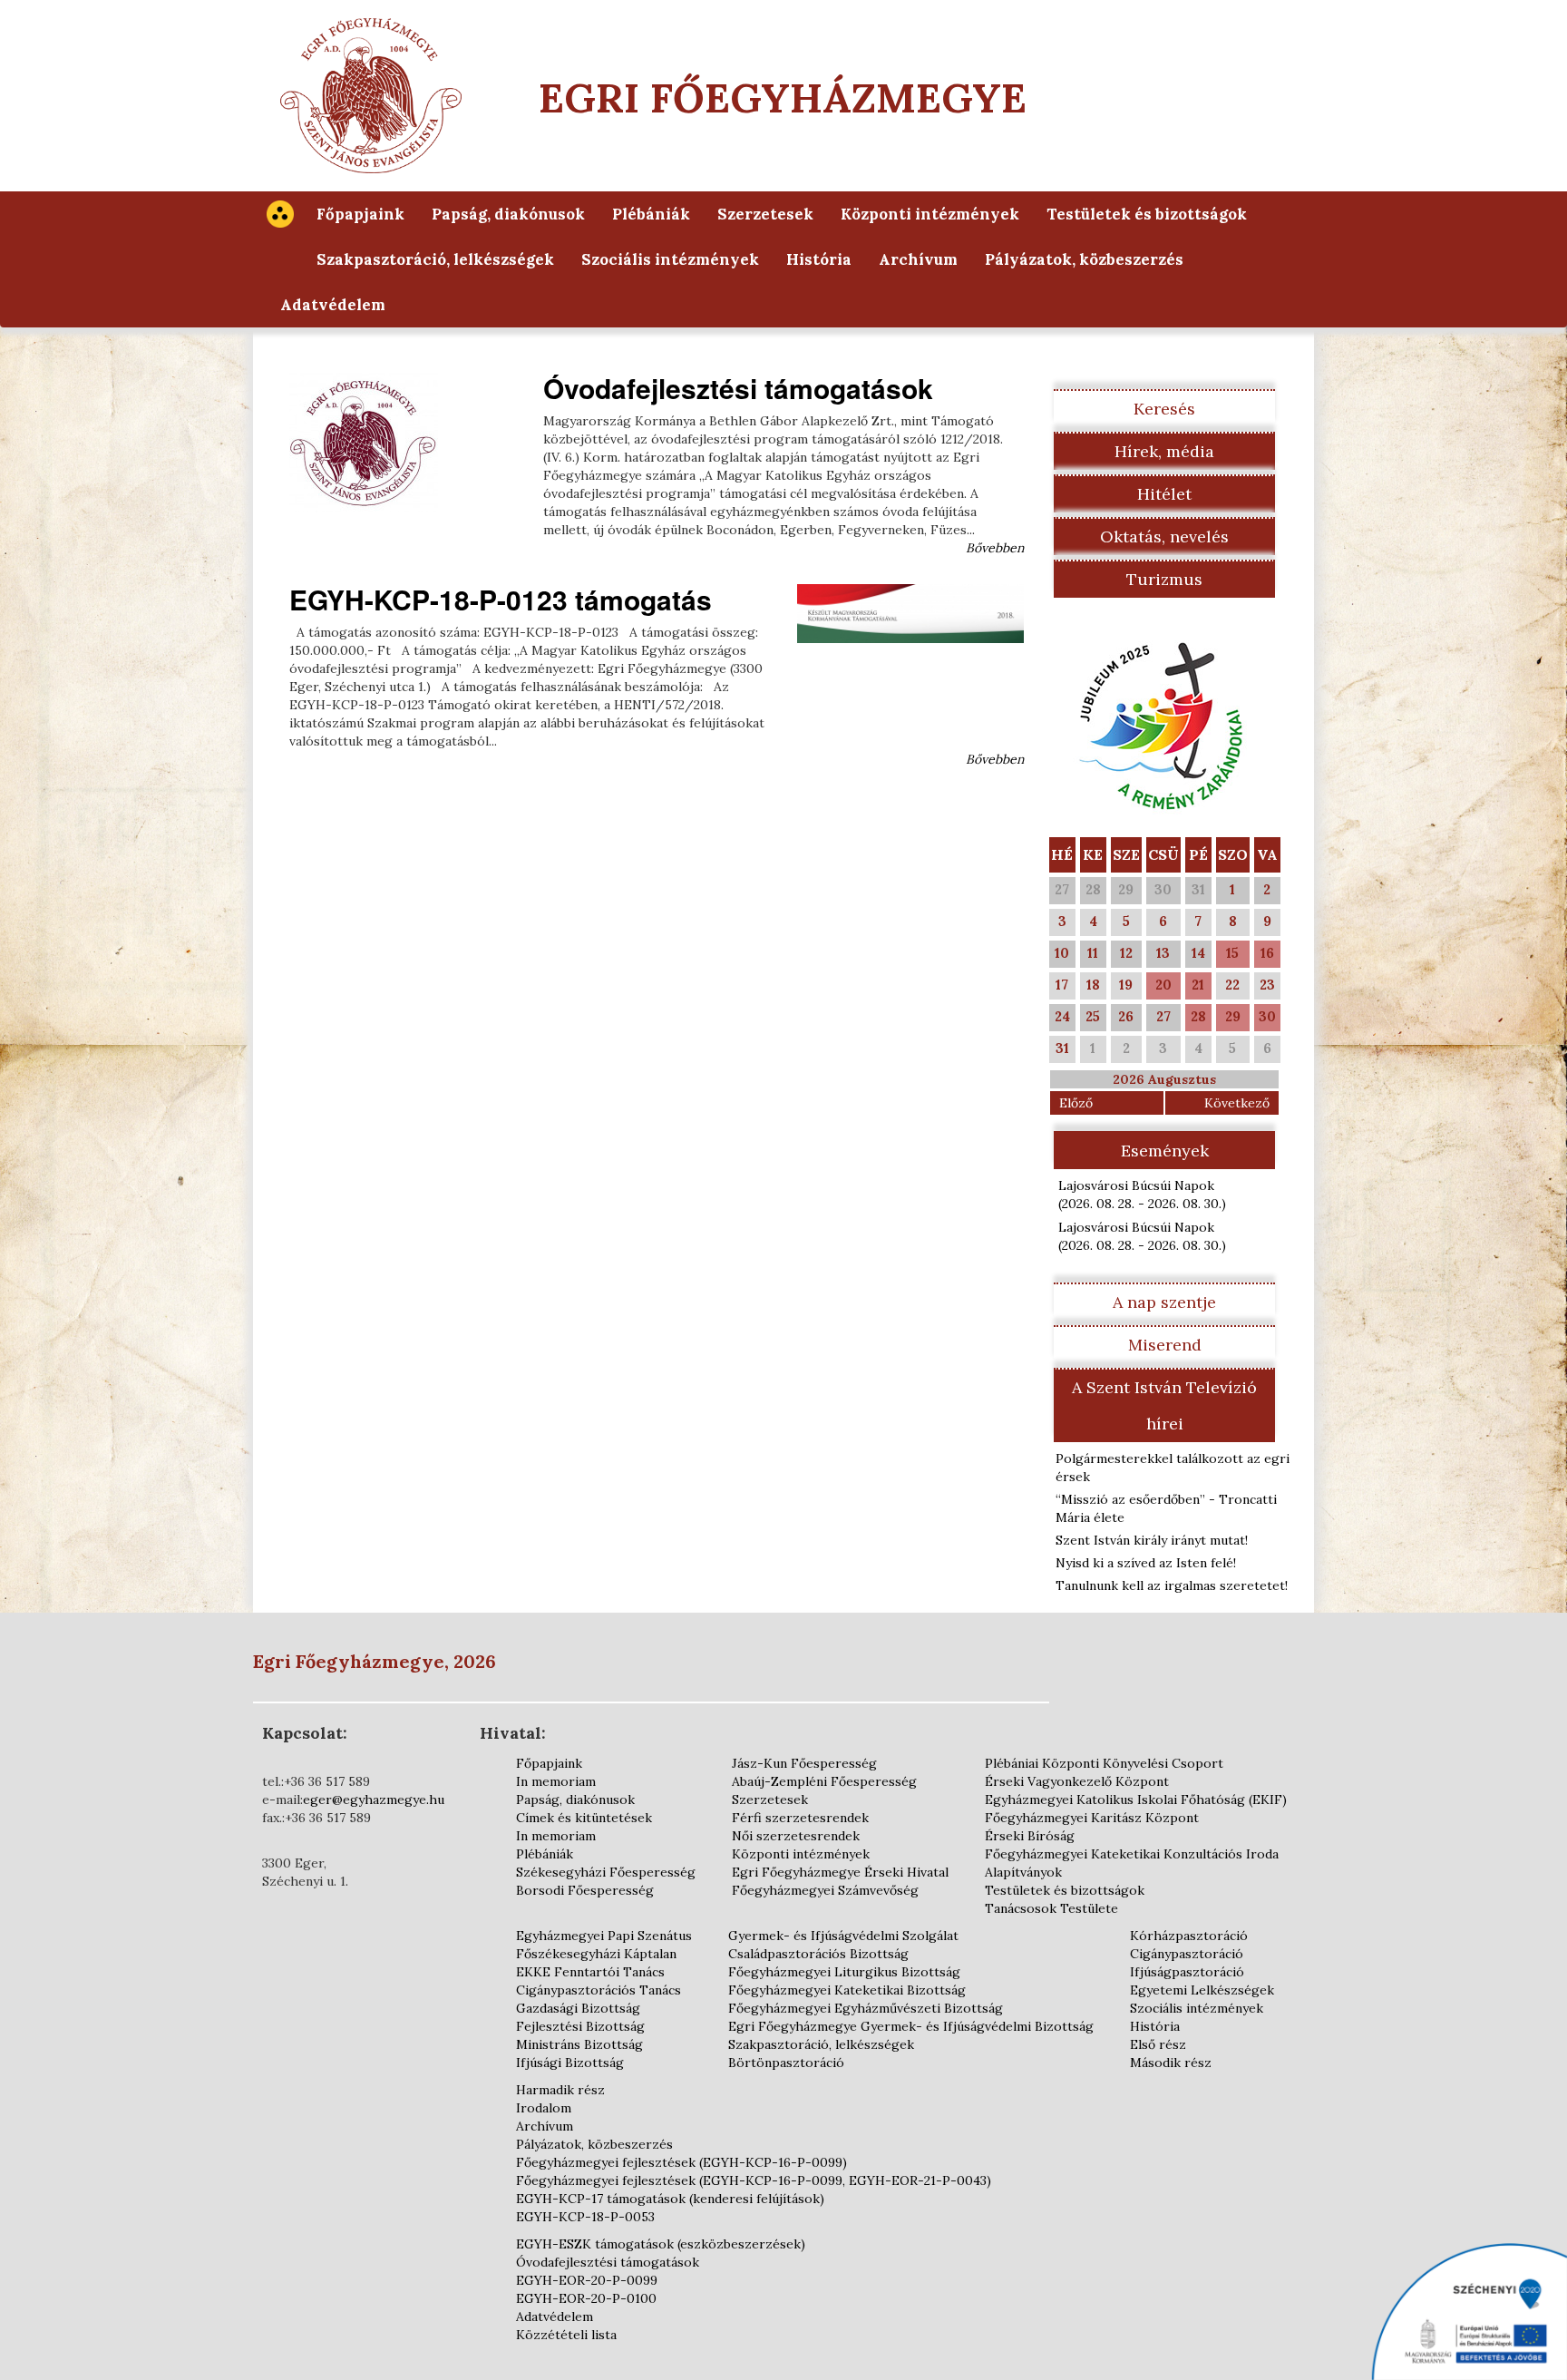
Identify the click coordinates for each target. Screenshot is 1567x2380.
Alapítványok (1023, 1872)
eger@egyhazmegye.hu (374, 1800)
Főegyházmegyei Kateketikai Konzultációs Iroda (1132, 1854)
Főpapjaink (360, 214)
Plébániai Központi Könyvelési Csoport (1104, 1763)
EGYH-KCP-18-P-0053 (585, 2217)
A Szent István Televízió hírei (1164, 1405)
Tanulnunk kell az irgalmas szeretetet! (1172, 1585)
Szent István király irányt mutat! (1152, 1540)
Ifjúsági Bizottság (570, 2063)
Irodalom (544, 2108)
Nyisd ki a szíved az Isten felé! (1146, 1563)
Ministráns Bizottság (579, 2044)
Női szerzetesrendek (796, 1836)
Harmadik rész (560, 2090)
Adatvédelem (333, 305)
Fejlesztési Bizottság (580, 2026)
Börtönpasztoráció (786, 2063)
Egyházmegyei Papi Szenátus (604, 1936)
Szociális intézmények (670, 259)
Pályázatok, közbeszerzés (1084, 259)
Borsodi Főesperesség (585, 1890)
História (819, 259)
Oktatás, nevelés (1164, 536)
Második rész (1171, 2063)
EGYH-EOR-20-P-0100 (586, 2298)
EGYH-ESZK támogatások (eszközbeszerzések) (661, 2244)
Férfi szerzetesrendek (800, 1818)
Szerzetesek (765, 214)
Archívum (918, 259)
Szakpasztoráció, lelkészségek (435, 259)
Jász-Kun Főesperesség (804, 1763)
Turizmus (1164, 579)
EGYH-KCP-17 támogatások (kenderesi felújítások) (670, 2199)
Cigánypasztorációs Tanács (599, 1990)
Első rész (1158, 2044)
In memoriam (556, 1781)
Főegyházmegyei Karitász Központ (1092, 1818)
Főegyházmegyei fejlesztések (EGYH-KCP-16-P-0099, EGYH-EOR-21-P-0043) (754, 2180)
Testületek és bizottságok (1147, 214)
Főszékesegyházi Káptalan (596, 1954)
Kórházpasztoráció (1189, 1936)
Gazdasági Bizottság (578, 2008)
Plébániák (651, 214)
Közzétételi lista (566, 2335)
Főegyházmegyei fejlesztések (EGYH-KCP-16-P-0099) (681, 2162)
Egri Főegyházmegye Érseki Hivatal (840, 1872)
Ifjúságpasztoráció (1187, 1972)
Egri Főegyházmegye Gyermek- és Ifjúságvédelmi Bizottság (911, 2026)
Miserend (1165, 1345)
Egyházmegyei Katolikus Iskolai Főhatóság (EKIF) (1136, 1800)
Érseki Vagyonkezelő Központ (1077, 1781)
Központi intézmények (930, 214)
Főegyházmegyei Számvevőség (825, 1890)
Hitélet (1164, 494)
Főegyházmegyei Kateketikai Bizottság (847, 1990)
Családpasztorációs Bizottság (818, 1954)
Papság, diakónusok (508, 214)
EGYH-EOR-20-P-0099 (587, 2280)
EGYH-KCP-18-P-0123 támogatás (501, 599)
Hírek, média (1164, 451)
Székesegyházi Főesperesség (606, 1872)
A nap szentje (1164, 1302)
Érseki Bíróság (1030, 1836)
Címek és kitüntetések (584, 1818)
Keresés (1164, 409)
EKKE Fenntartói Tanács (590, 1972)
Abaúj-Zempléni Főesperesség (824, 1781)
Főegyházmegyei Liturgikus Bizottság (844, 1972)
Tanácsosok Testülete (1051, 1908)
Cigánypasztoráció (1187, 1954)
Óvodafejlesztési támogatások (738, 388)
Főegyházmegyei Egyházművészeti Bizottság (866, 2008)
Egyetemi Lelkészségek (1202, 1990)
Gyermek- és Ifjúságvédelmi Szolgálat (843, 1936)
